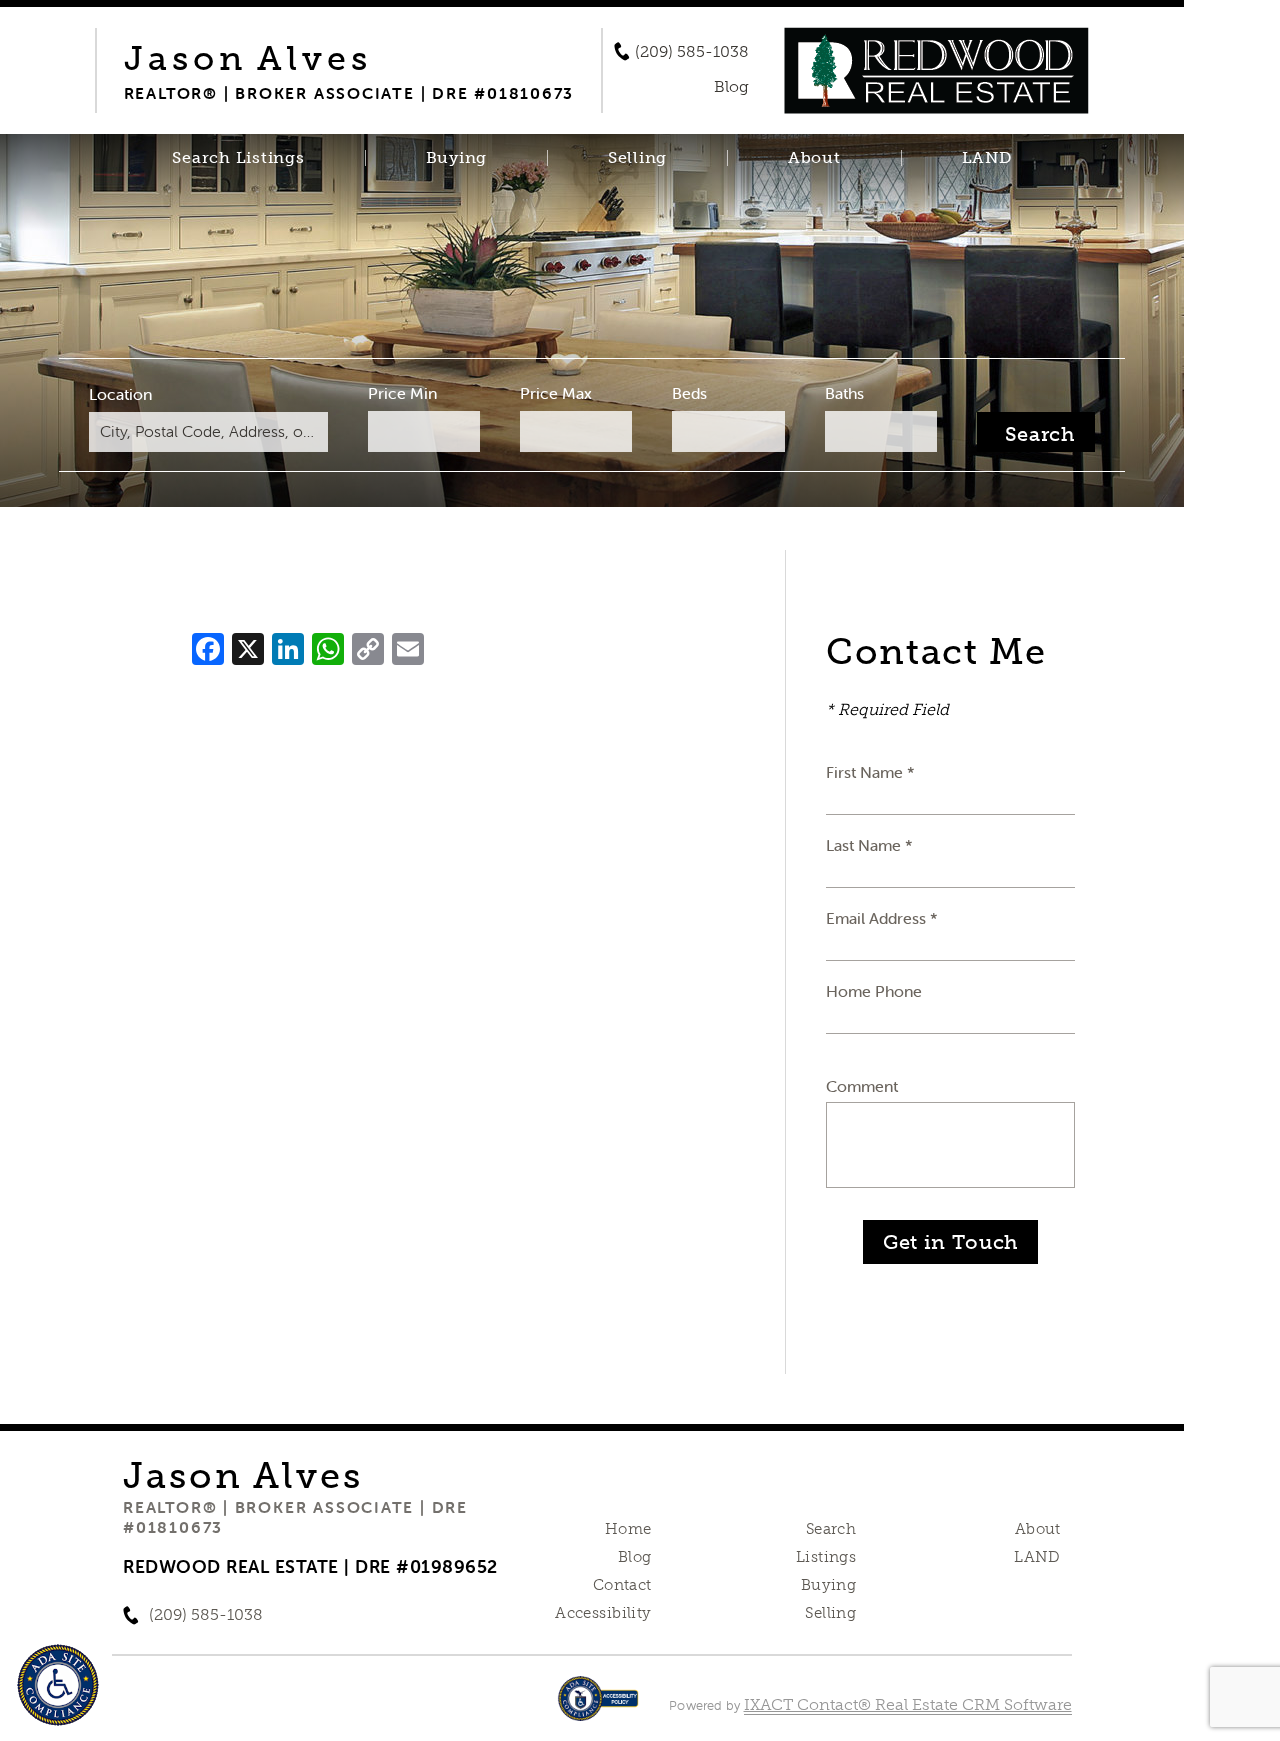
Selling (637, 158)
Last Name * (869, 845)
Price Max (556, 393)
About (814, 158)
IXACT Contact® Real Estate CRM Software (908, 1704)
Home (628, 1529)
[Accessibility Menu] (58, 1685)
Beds (689, 393)
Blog (635, 1557)
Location (120, 394)
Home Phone (874, 991)
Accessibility (603, 1613)
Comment (862, 1086)
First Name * (870, 772)
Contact (622, 1585)
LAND (987, 158)
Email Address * (882, 918)
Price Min (402, 393)
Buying (457, 158)
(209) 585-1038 (692, 52)
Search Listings (238, 158)
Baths (844, 393)
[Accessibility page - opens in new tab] (598, 1708)
